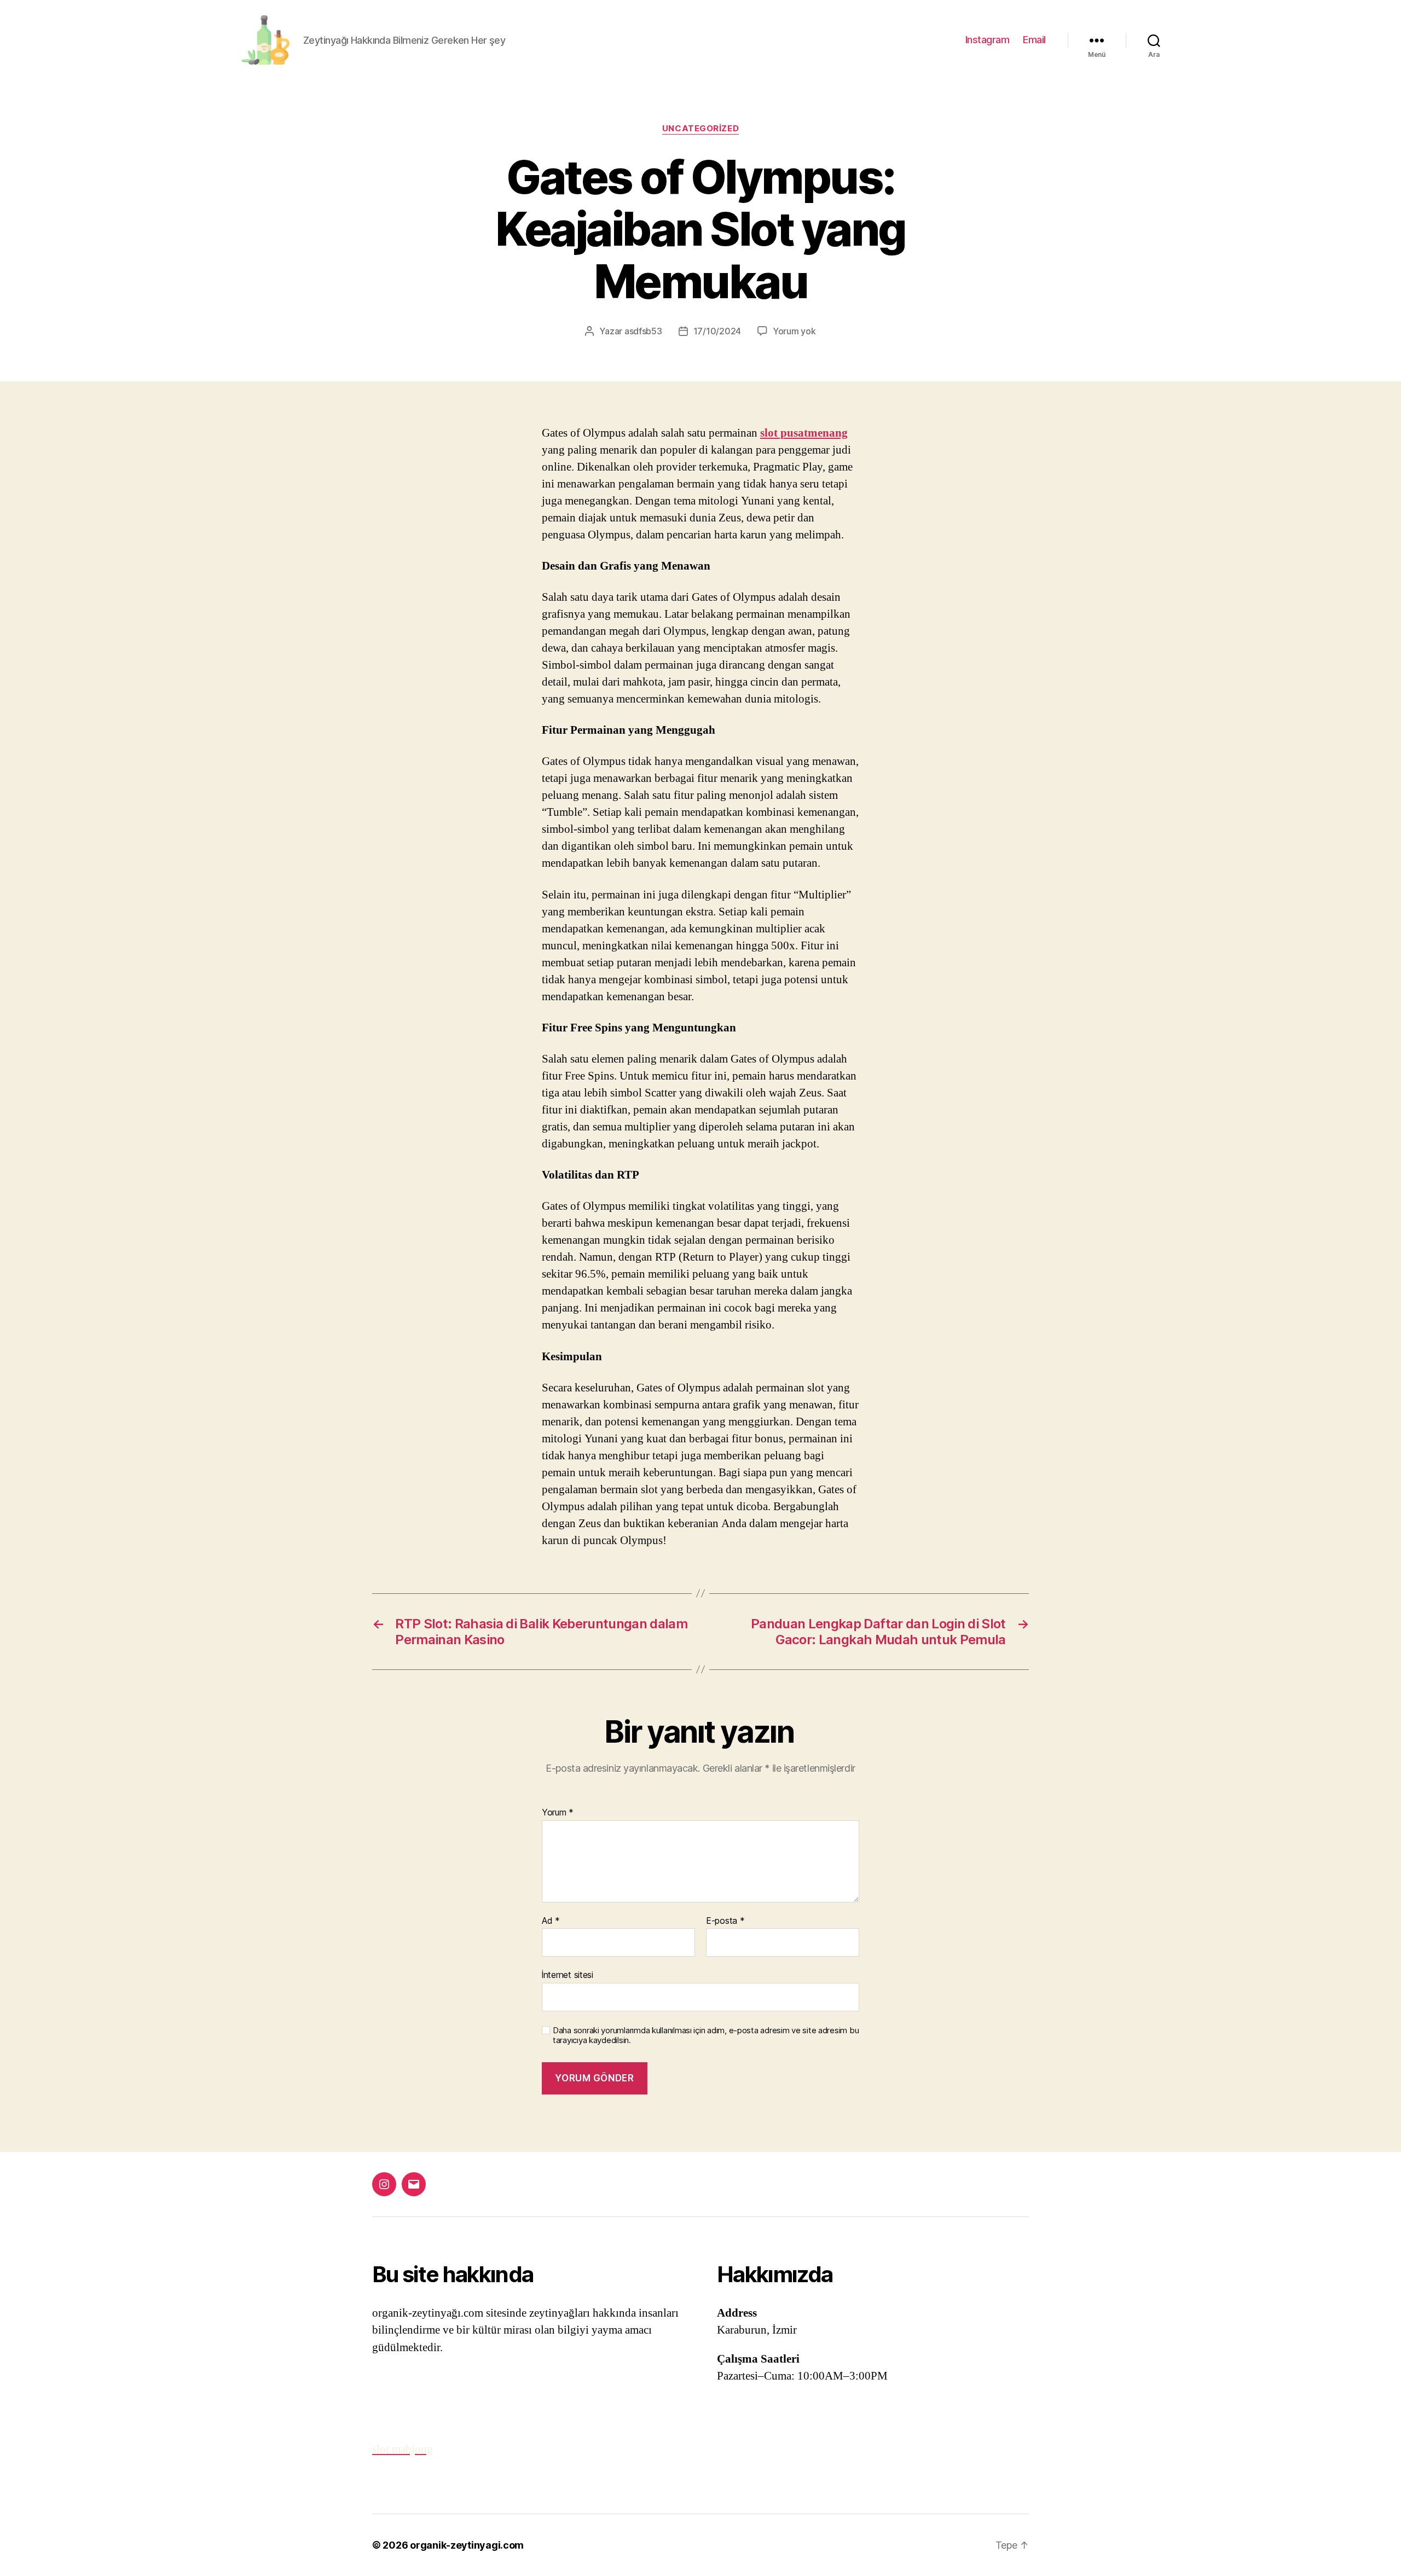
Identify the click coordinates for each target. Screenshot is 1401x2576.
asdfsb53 (643, 331)
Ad (551, 1921)
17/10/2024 (717, 331)
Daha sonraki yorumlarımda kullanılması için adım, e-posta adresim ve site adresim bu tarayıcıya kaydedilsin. (706, 2036)
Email (1034, 40)
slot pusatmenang (804, 433)
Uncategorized (700, 129)
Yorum (558, 1813)
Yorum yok (794, 331)
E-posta (725, 1921)
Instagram (988, 40)
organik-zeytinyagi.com (467, 2545)
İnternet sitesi (568, 1975)
